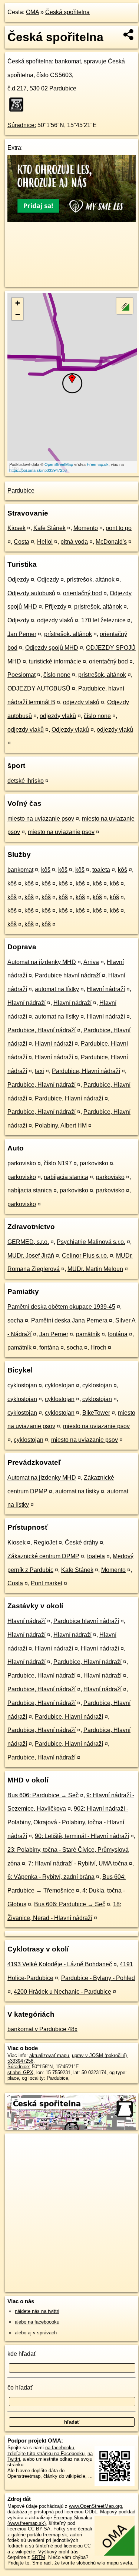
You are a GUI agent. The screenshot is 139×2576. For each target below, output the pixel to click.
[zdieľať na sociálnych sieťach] (129, 34)
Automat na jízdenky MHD (42, 962)
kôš (46, 870)
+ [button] (18, 303)
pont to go (119, 528)
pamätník (88, 1334)
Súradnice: (22, 125)
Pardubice (21, 491)
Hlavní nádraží (106, 989)
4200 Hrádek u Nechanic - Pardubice (62, 1992)
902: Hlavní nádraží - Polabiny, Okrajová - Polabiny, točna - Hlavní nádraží (68, 1822)
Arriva (91, 962)
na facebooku (60, 2448)
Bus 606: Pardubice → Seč (43, 1795)
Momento (86, 528)
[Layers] (125, 306)
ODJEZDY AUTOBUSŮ (39, 688)
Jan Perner (22, 634)
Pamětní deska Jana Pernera (69, 1320)
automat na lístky (57, 989)
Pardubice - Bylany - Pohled (98, 1978)
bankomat (20, 870)
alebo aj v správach (36, 2333)
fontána (118, 1334)
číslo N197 (58, 1163)
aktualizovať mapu (49, 2055)
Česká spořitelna (67, 12)
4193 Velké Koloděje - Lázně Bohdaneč (60, 1964)
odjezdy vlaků (55, 620)
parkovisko (22, 1163)
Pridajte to (18, 2563)
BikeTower (96, 1413)
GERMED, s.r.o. (28, 1242)
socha (15, 1320)
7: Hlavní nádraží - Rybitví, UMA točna (78, 1863)
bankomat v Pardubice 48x (42, 2029)
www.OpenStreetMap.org (95, 2506)
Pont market (47, 1583)
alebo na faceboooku (37, 2322)
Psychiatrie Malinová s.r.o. (91, 1242)
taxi (39, 1071)
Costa (21, 542)
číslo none (57, 675)
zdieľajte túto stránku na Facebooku (46, 2454)
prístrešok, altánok (91, 580)
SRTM (38, 2557)
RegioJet (45, 1542)
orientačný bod (82, 593)
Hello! (45, 542)
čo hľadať (20, 2388)
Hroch (98, 1347)
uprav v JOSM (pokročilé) (99, 2055)
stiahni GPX (20, 2072)
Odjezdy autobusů (31, 593)
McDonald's (111, 542)
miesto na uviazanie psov (41, 819)
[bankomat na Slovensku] (19, 105)
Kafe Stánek (49, 528)
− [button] (18, 314)
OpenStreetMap (59, 464)
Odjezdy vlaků (70, 730)
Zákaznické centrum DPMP (43, 1556)
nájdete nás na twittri (37, 2311)
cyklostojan (22, 1385)
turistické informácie (55, 661)
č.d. (17, 88)
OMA (32, 12)
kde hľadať (22, 2354)
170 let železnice (103, 620)
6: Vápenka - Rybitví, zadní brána (51, 1877)
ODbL (91, 2512)
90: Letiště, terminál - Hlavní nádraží (82, 1836)
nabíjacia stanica (66, 1177)
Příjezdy (56, 607)
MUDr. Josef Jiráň (31, 1256)
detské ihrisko (26, 781)
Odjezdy (18, 580)
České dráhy (82, 1542)
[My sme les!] (72, 220)
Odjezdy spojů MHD (52, 648)
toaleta (101, 870)
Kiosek (16, 528)
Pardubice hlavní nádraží (68, 975)
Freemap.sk (98, 464)
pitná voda (74, 542)
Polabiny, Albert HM (61, 1125)
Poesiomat (21, 675)
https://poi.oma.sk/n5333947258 (38, 470)
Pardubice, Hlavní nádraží (42, 1030)
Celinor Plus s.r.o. (85, 1256)
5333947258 (20, 2061)
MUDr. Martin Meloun (95, 1269)
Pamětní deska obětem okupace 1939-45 (61, 1307)
